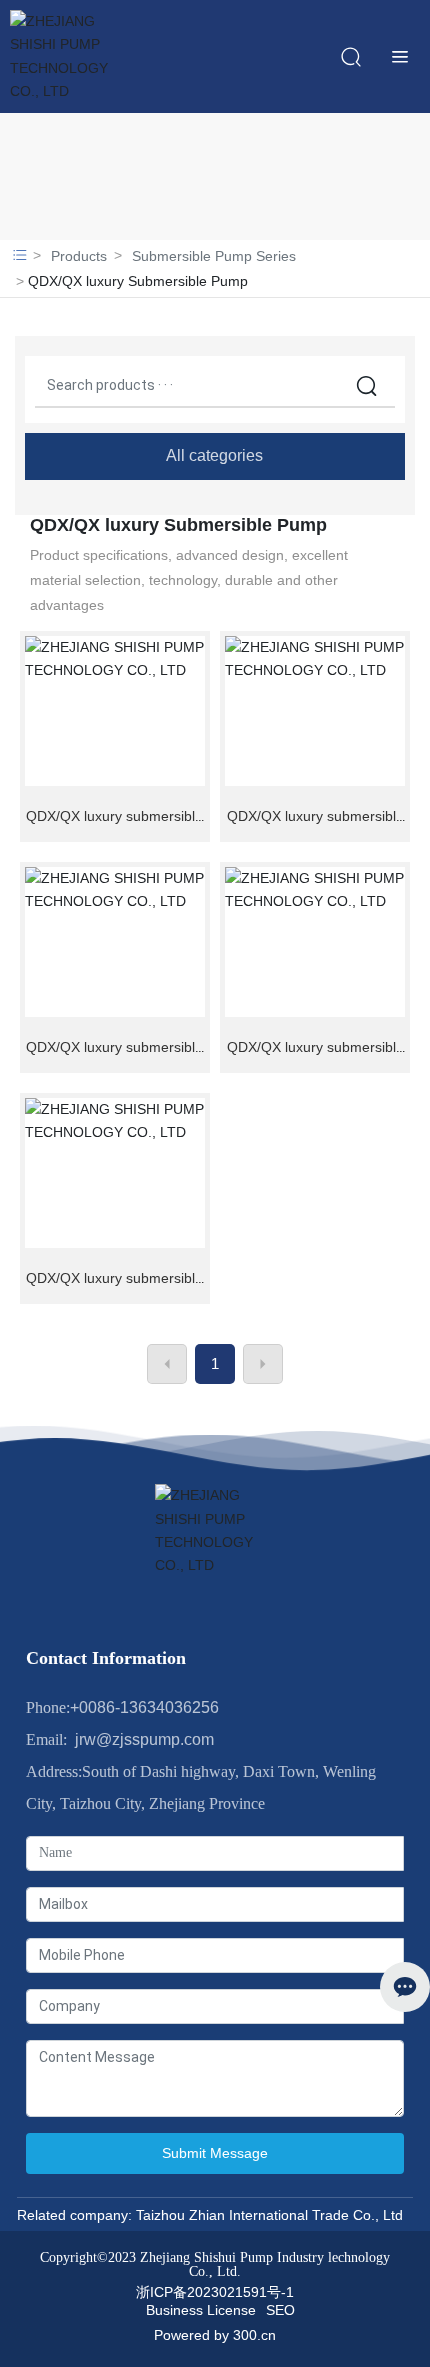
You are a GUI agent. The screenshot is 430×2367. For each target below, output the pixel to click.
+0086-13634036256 (144, 1707)
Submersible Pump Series (214, 256)
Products (79, 256)
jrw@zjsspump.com (140, 1739)
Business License (201, 2310)
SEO (280, 2310)
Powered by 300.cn (215, 2335)
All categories (214, 455)
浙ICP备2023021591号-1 (215, 2292)
